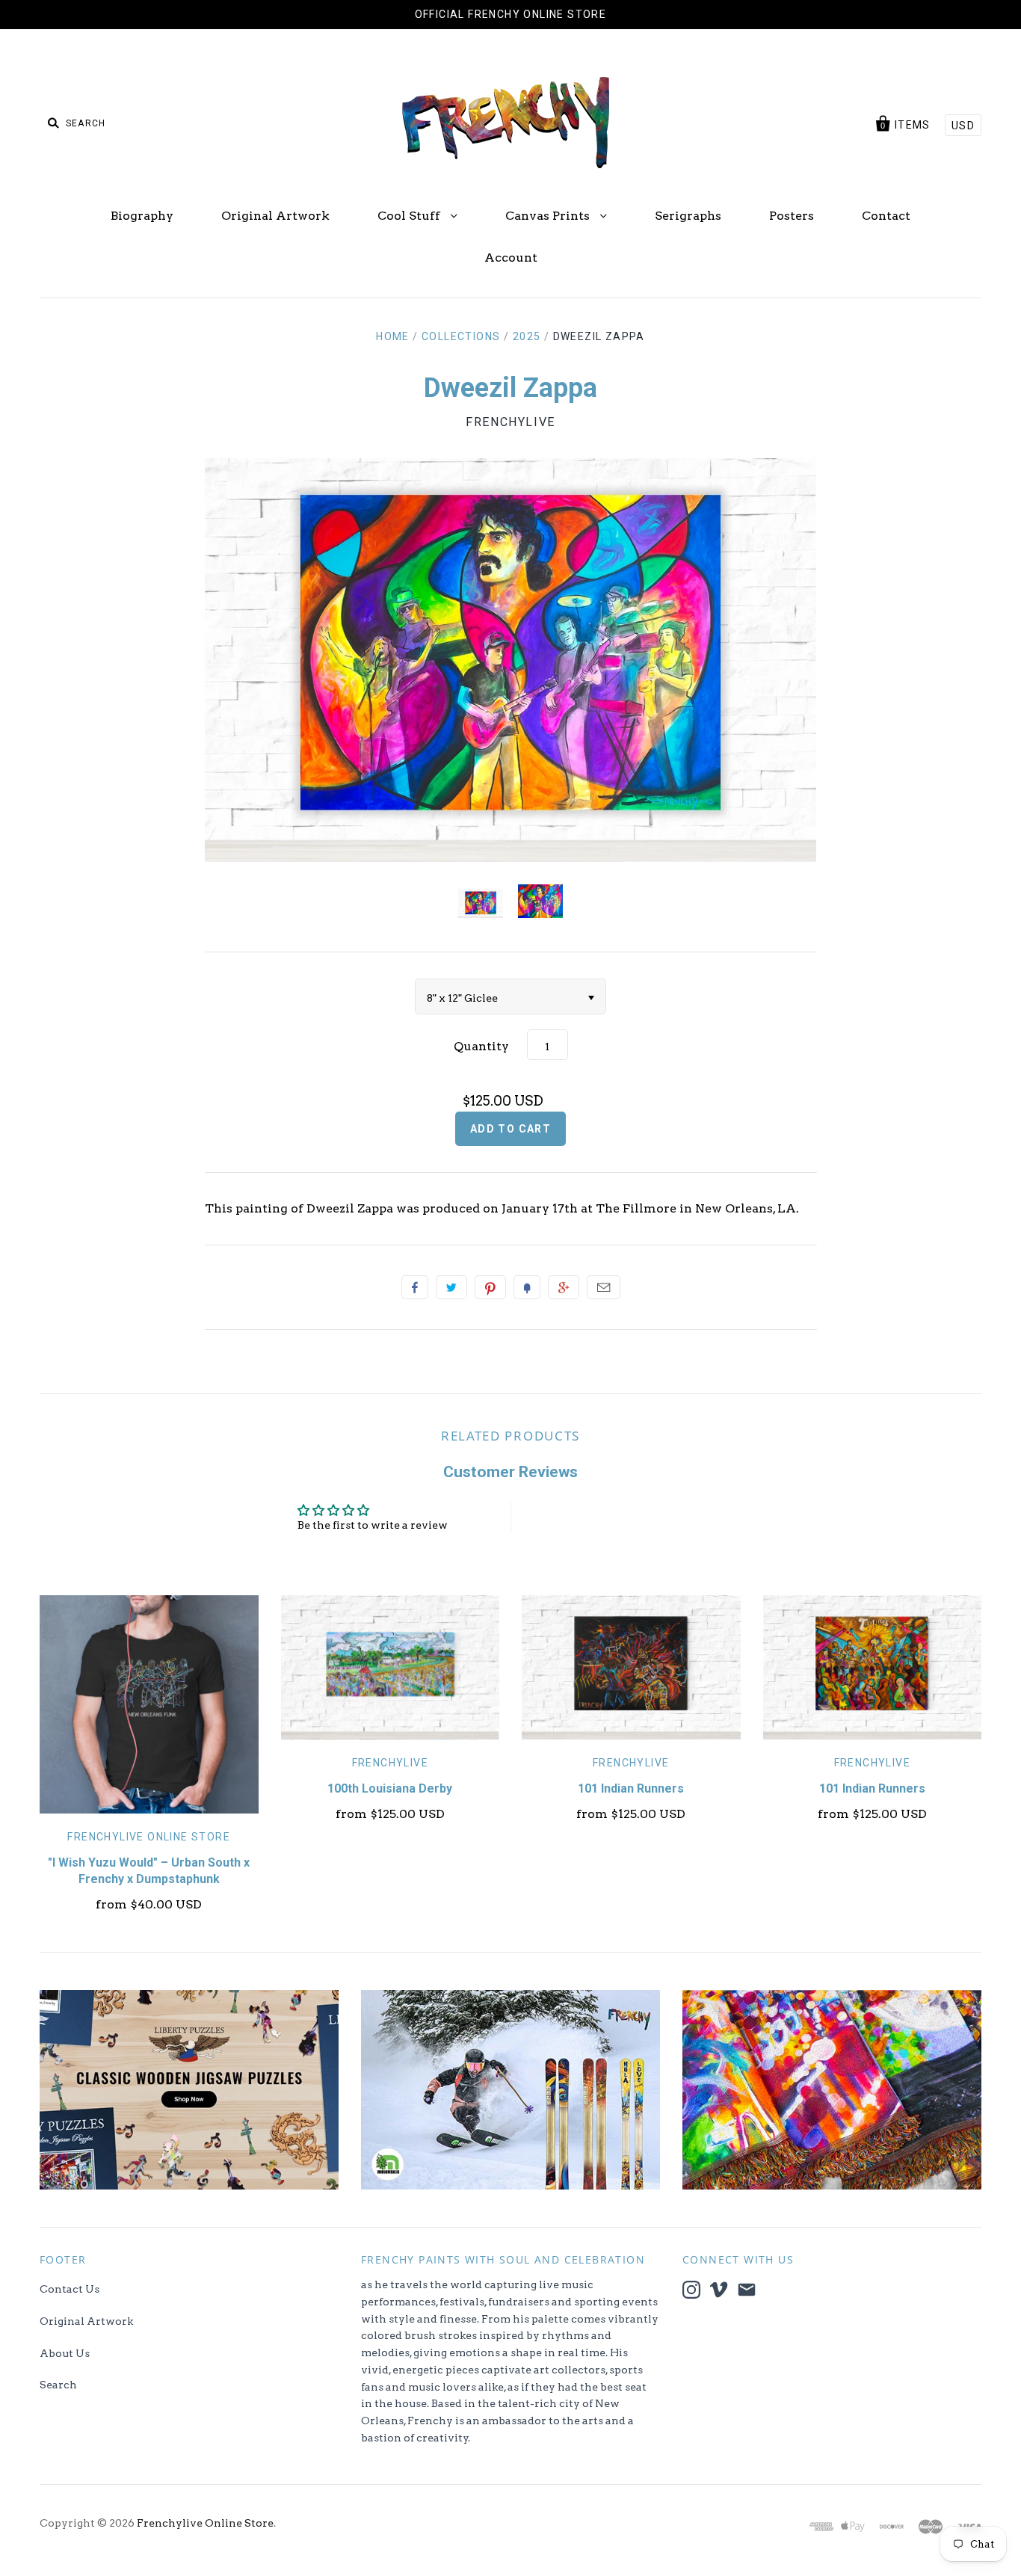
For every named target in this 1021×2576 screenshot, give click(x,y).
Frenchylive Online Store (149, 1837)
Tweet (451, 1287)
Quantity (481, 1046)
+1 (564, 1287)
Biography (142, 216)
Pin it (490, 1287)
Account (511, 258)
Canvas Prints (549, 216)
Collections (461, 336)
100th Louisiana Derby (390, 1788)
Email (604, 1287)
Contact (886, 216)
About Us (65, 2353)
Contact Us (70, 2289)
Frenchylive (510, 422)
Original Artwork (275, 216)
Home (393, 336)
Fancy (527, 1287)
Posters (792, 216)
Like (415, 1287)
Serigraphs (688, 216)
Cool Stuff (410, 216)
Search (58, 2385)
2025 (527, 336)
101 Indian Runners (631, 1788)
